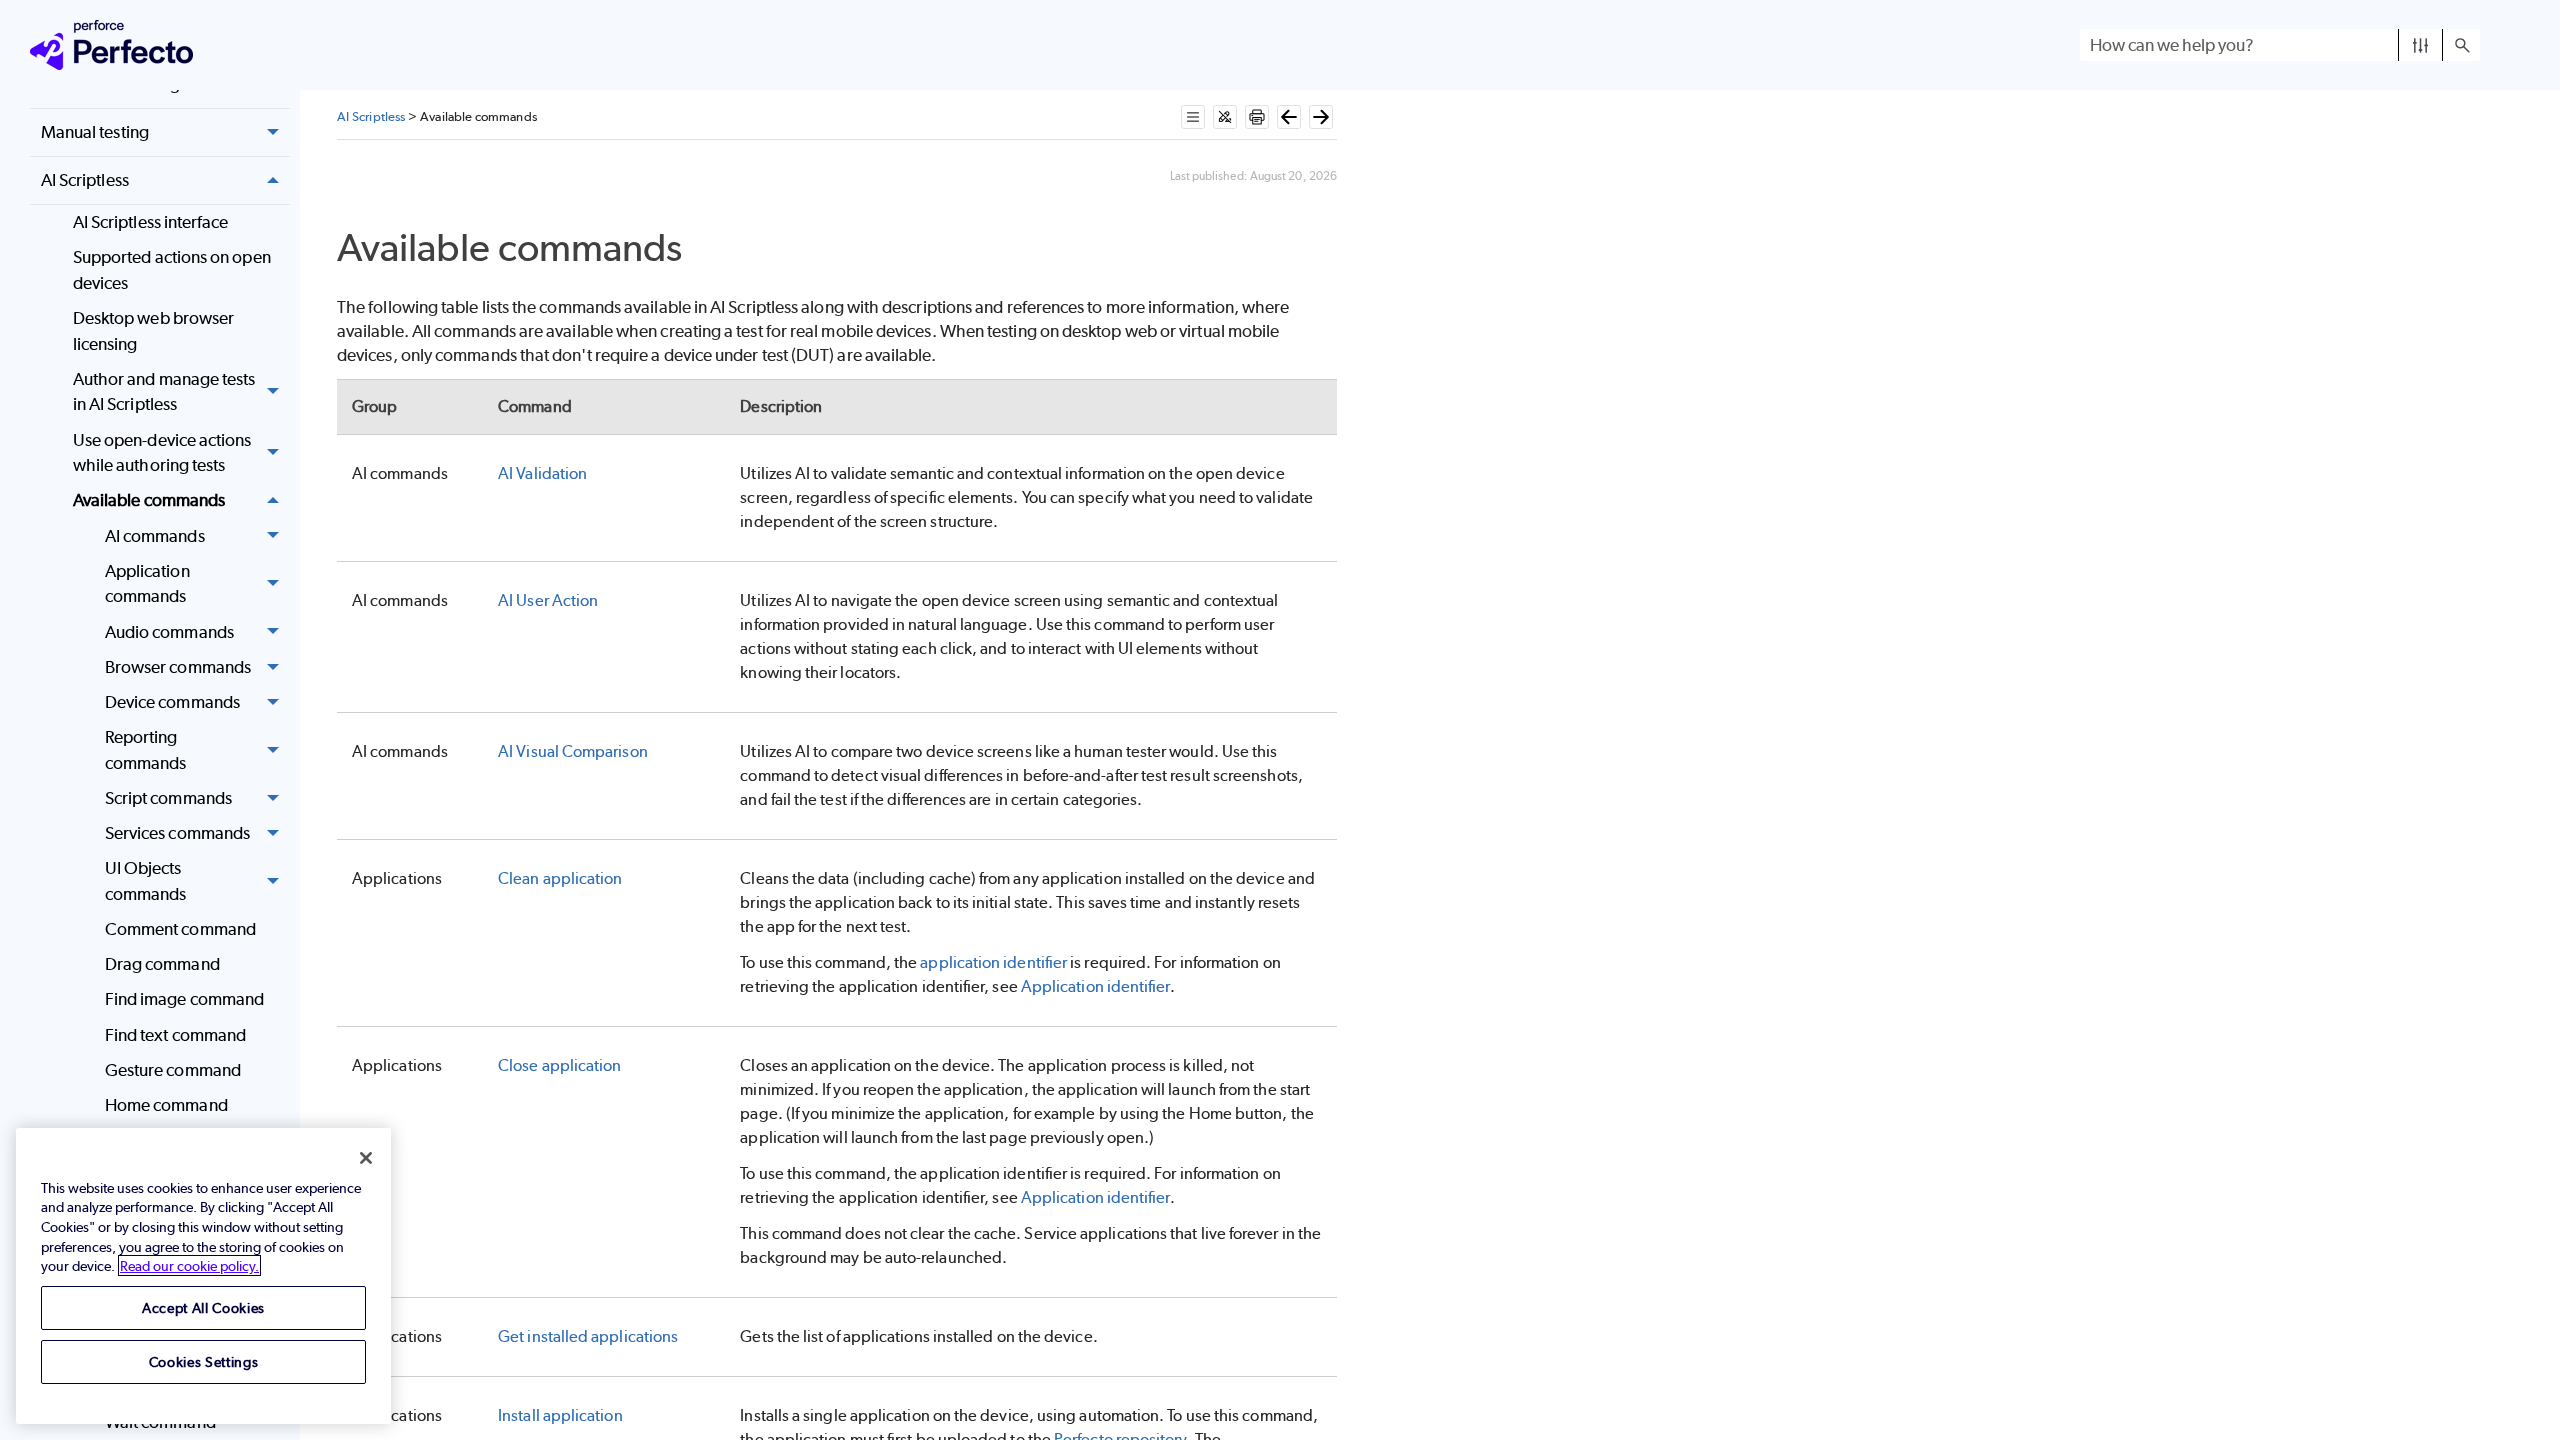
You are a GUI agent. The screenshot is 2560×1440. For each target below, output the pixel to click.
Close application (559, 1065)
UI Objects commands (146, 881)
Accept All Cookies (203, 1307)
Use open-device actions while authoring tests (162, 453)
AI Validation (542, 473)
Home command (166, 1105)
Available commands (149, 500)
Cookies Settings (204, 1361)
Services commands (177, 833)
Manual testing (95, 132)
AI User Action (548, 600)
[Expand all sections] (1193, 117)
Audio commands (169, 632)
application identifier (993, 962)
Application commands (147, 584)
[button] (2420, 45)
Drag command (162, 964)
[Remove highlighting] (1225, 117)
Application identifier (1095, 986)
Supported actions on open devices (172, 270)
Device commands (172, 702)
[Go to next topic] (1321, 117)
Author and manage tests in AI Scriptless (164, 392)
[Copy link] (704, 252)
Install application (560, 1415)
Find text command (175, 1035)
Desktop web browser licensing (154, 331)
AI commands (155, 536)
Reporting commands (146, 750)
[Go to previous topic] (1289, 117)
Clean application (560, 878)
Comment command (180, 929)
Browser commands (178, 667)
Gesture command (173, 1070)
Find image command (184, 999)
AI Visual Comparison (573, 751)
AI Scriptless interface (151, 222)
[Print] (1257, 117)
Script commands (168, 798)
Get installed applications (588, 1336)
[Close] (366, 1158)
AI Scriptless (85, 180)
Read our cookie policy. (189, 1265)
